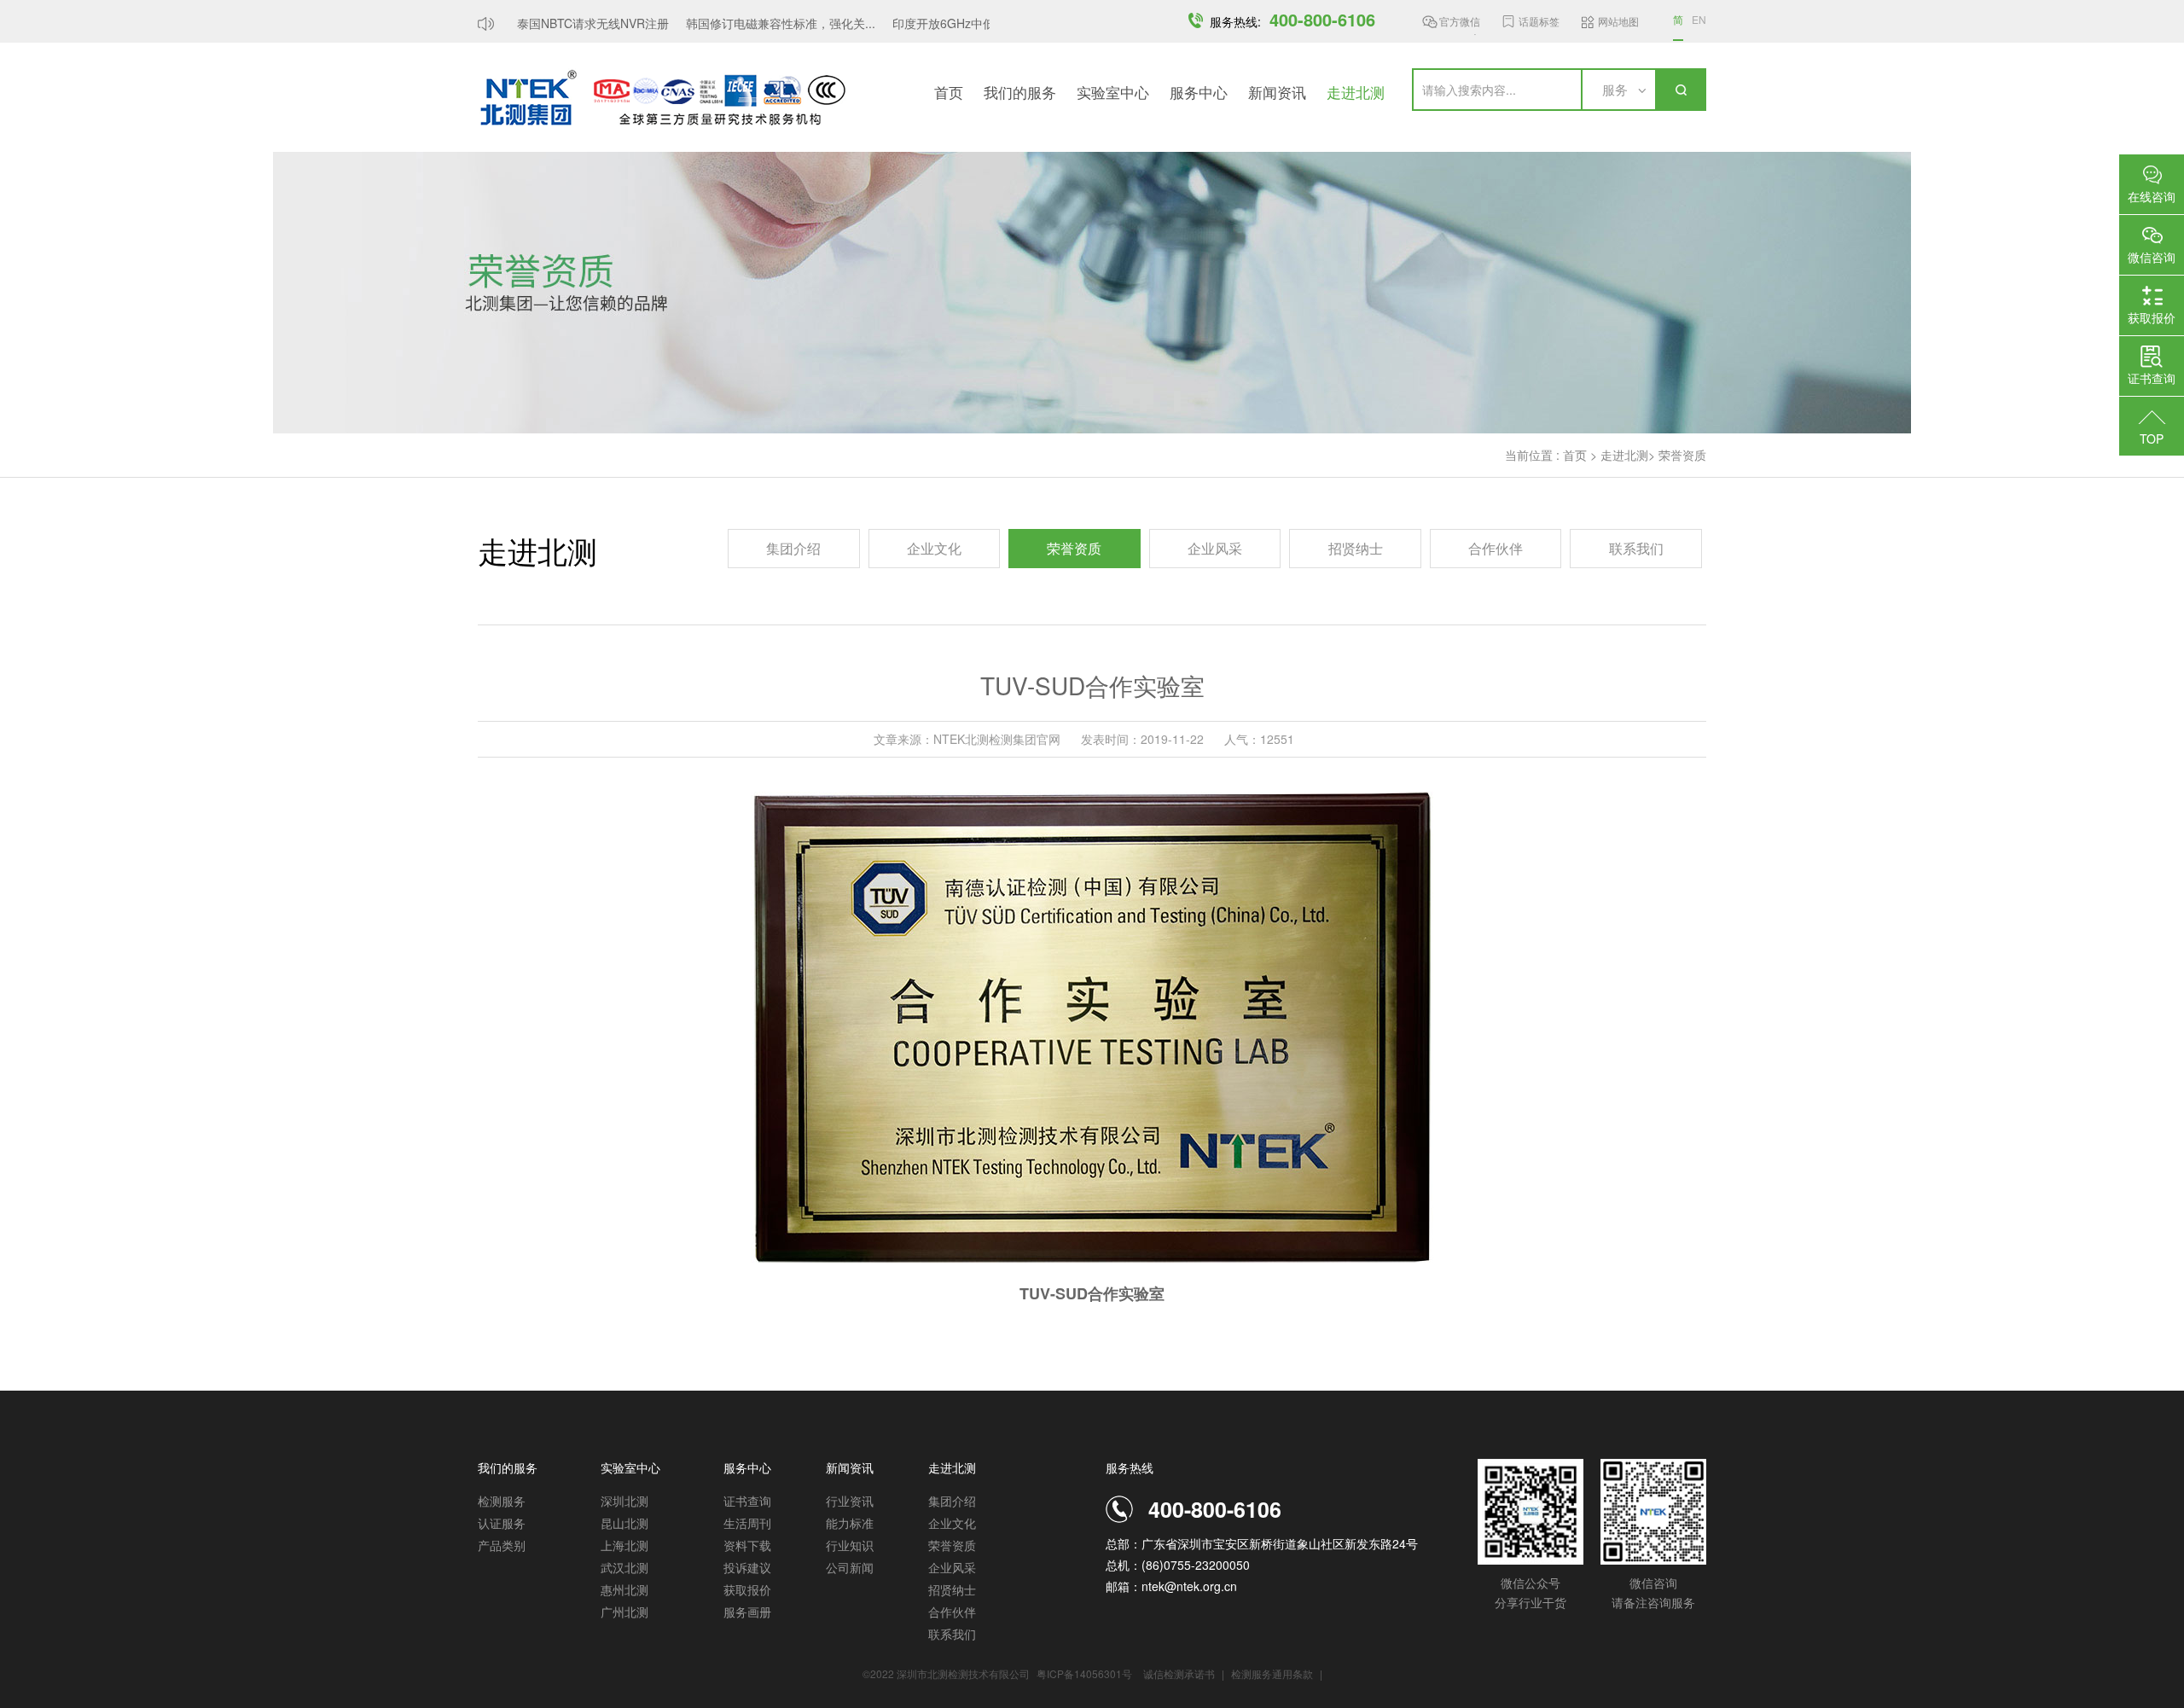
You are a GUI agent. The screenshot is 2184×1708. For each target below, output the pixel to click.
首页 (949, 92)
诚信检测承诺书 (1179, 1673)
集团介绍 (793, 548)
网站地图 (1618, 21)
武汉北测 (624, 1567)
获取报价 (747, 1589)
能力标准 (850, 1523)
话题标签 (1539, 21)
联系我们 (1636, 548)
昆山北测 (624, 1523)
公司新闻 (850, 1567)
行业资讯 (850, 1501)
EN (1699, 19)
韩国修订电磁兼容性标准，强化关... (762, 23)
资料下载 (747, 1545)
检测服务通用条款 (1273, 1673)
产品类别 (502, 1545)
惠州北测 (624, 1589)
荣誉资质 (1682, 455)
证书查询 (747, 1501)
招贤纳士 (1356, 548)
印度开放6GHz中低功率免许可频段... (972, 23)
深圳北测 (624, 1501)
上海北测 (624, 1545)
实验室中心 (1113, 92)
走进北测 (1356, 92)
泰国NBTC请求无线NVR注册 (574, 23)
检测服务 (502, 1501)
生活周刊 (747, 1523)
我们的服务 (1020, 92)
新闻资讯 (1277, 92)
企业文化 (934, 548)
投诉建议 (747, 1567)
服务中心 (1199, 92)
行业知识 (850, 1545)
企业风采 (1215, 548)
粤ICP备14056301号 (1084, 1673)
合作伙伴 (1496, 548)
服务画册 (747, 1612)
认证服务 (502, 1523)
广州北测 (624, 1612)
